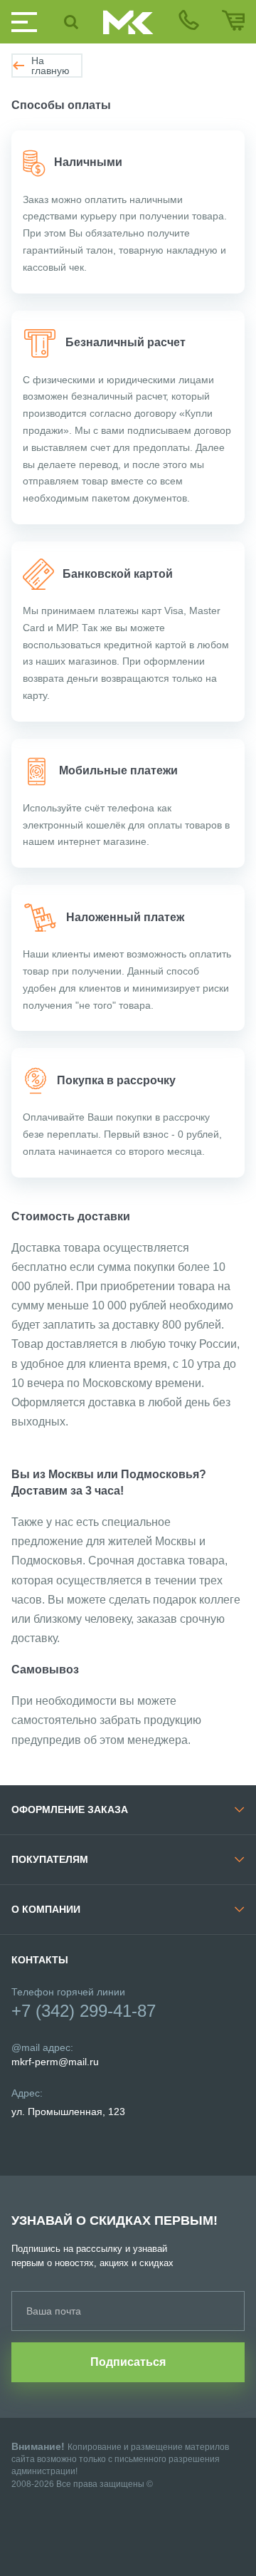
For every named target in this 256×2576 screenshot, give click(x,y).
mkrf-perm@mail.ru (55, 2062)
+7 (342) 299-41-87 (84, 2011)
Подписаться (128, 2362)
